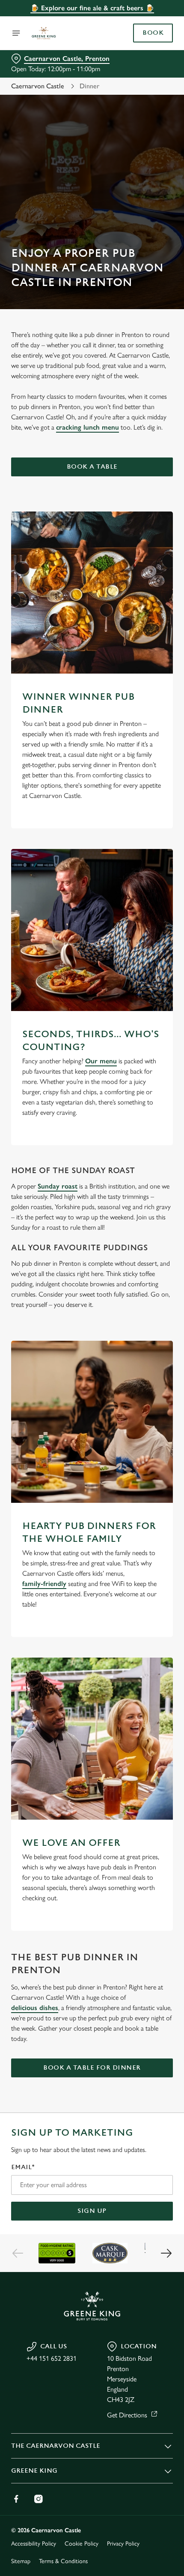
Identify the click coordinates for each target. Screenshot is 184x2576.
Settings (145, 1386)
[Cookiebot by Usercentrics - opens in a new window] (137, 1128)
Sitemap (21, 2561)
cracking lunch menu (88, 427)
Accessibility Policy (34, 2544)
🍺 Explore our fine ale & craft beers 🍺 (92, 8)
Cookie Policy (82, 2544)
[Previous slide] (18, 2253)
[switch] (162, 1298)
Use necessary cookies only (92, 1441)
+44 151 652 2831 (52, 2358)
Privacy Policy (123, 2544)
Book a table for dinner (92, 2068)
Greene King (34, 2471)
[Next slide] (166, 2253)
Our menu (101, 1061)
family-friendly (44, 1584)
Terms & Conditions (63, 2561)
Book (153, 33)
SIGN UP (92, 2211)
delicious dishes (35, 2008)
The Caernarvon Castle (56, 2446)
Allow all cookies (92, 1413)
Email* (23, 2167)
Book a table (92, 467)
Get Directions (127, 2415)
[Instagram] (39, 2499)
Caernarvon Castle (38, 86)
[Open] (16, 33)
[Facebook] (16, 2499)
